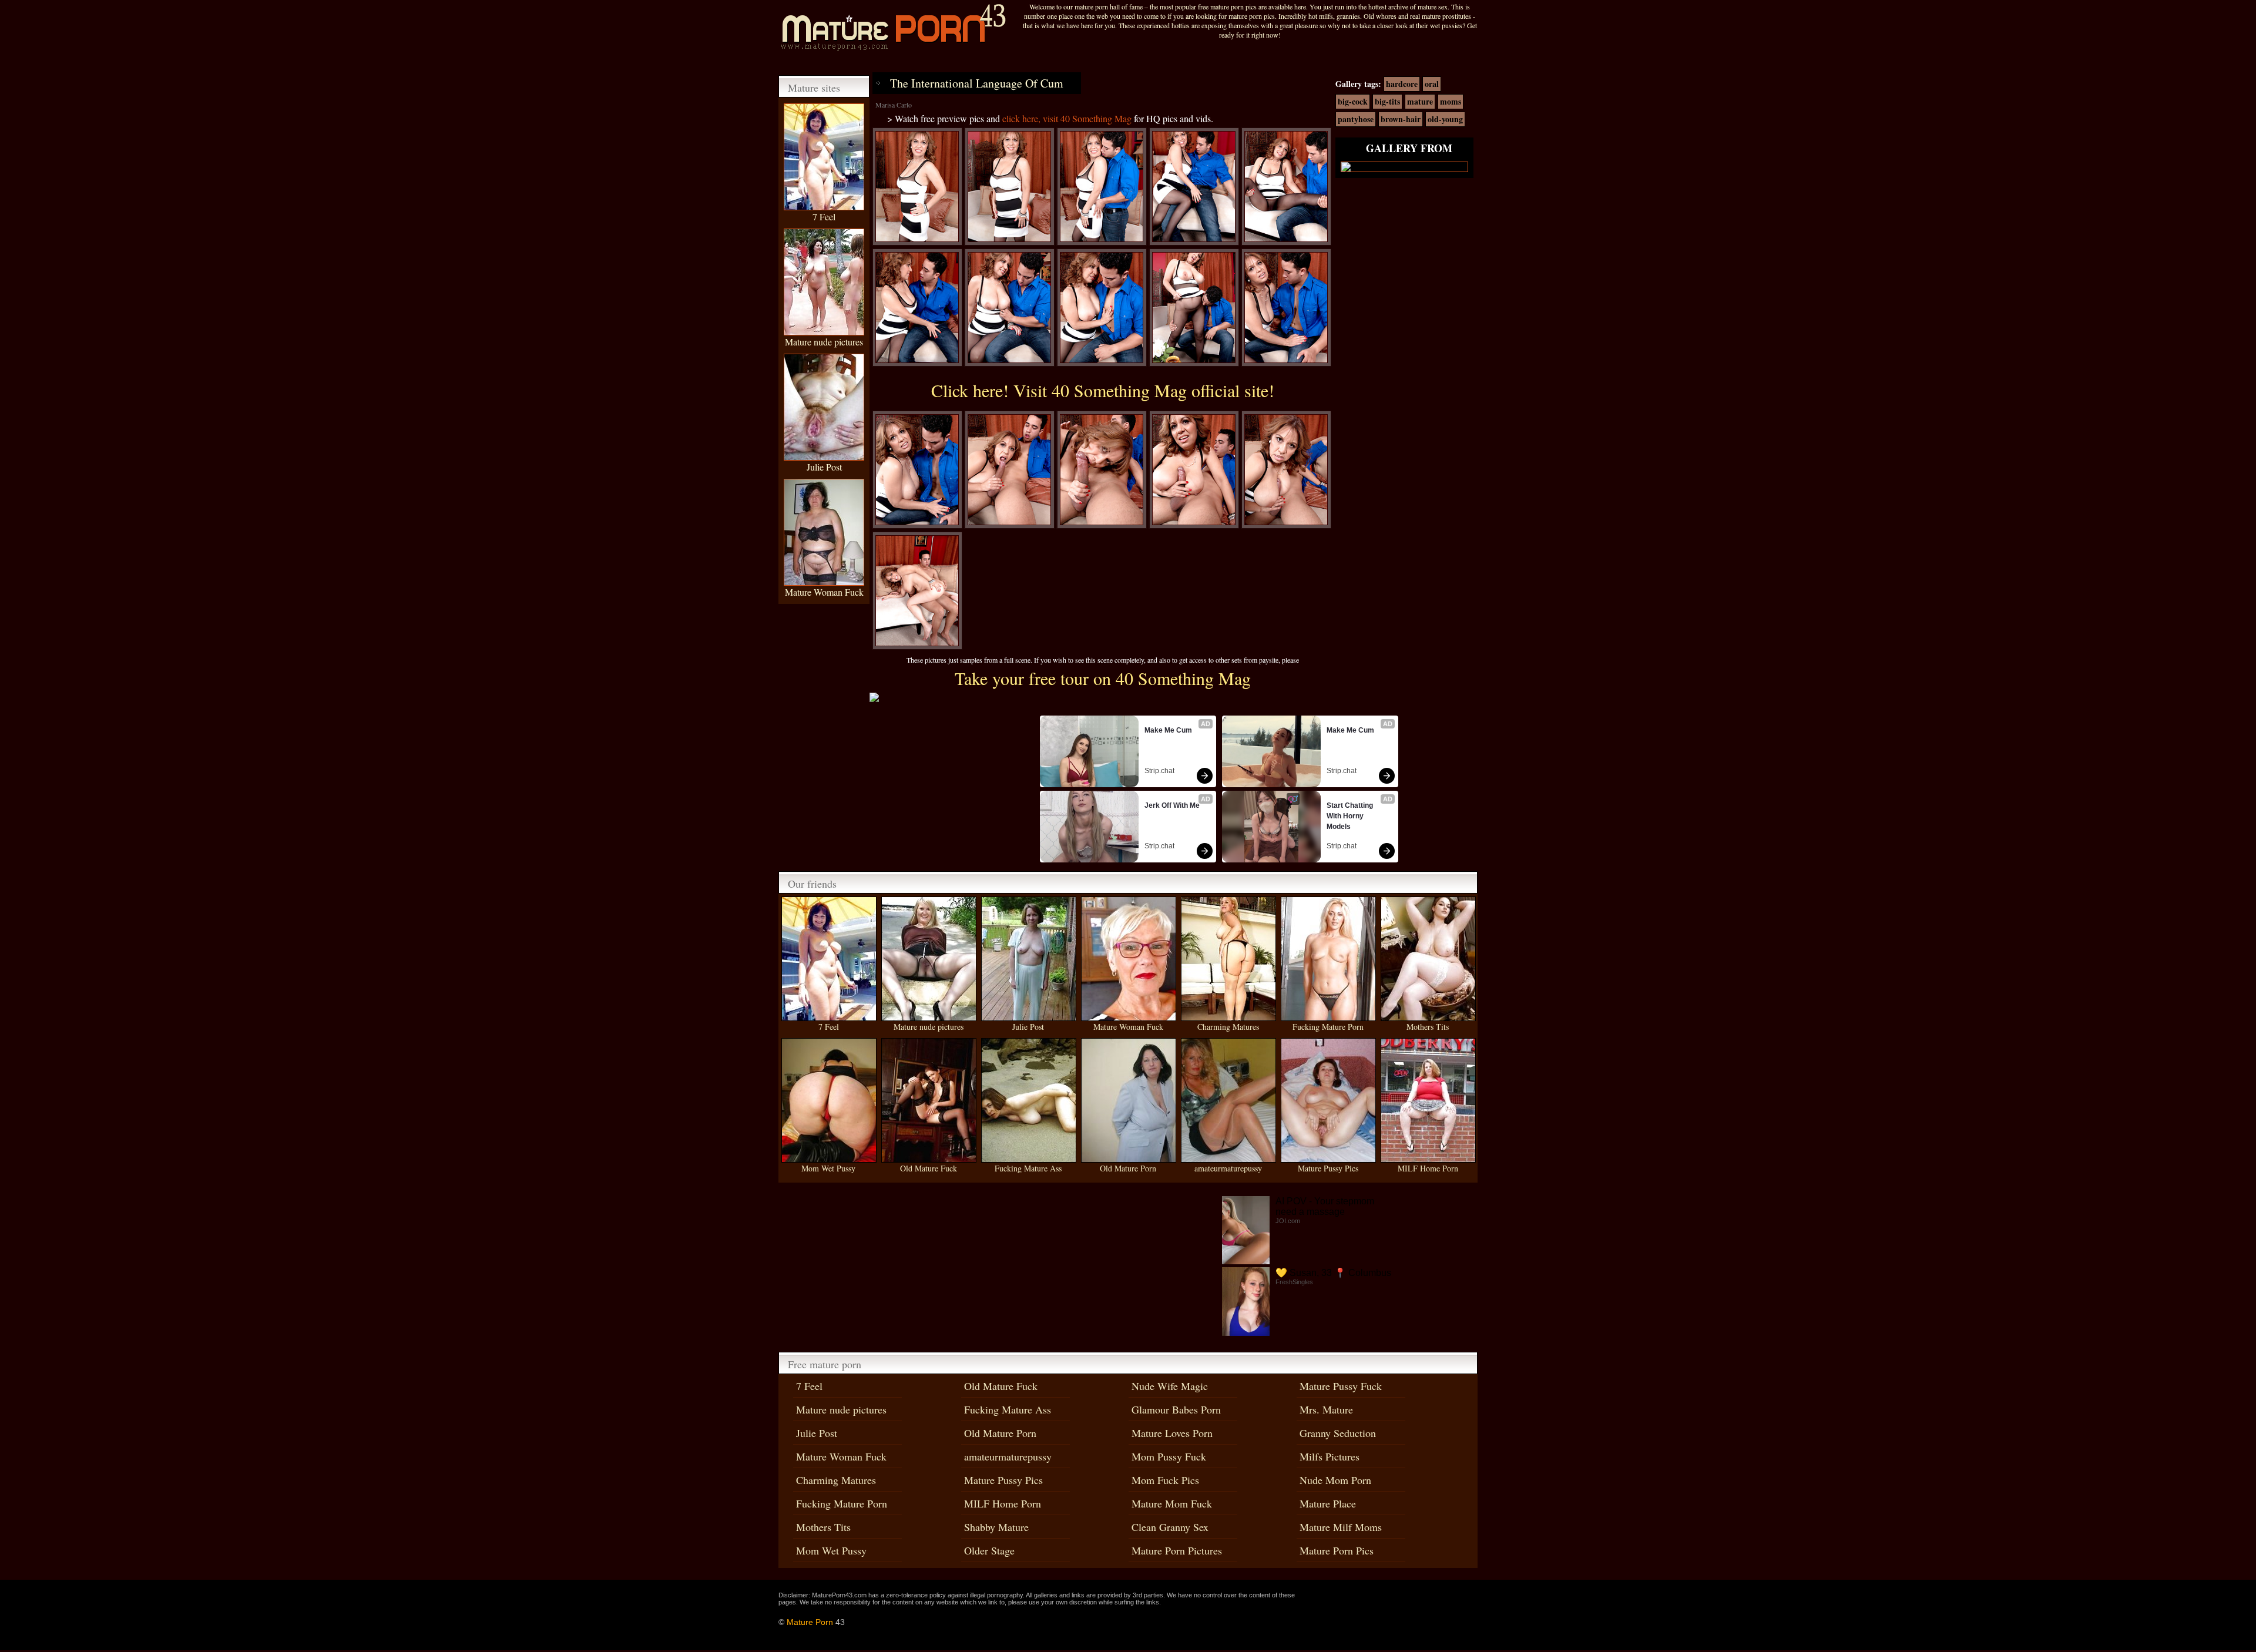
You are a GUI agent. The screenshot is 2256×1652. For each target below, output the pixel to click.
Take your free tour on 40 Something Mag (1103, 678)
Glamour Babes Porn (1176, 1409)
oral (1432, 84)
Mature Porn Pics (1337, 1550)
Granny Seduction (1338, 1433)
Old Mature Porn (1128, 1168)
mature (1420, 101)
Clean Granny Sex (1170, 1527)
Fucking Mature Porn (1328, 1027)
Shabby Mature (996, 1527)
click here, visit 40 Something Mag (1067, 118)
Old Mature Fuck (929, 1168)
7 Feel (824, 216)
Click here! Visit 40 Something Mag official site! (1103, 390)
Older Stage (989, 1550)
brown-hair (1401, 119)
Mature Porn (810, 1622)
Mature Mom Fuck (1172, 1503)
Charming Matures (1228, 1027)
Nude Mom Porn (1335, 1480)
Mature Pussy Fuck (1341, 1386)
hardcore (1402, 84)
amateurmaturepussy (1228, 1168)
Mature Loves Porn (1172, 1433)
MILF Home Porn (1428, 1168)
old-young (1445, 119)
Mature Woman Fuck (824, 592)
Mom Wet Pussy (828, 1168)
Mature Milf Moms (1341, 1527)
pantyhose (1356, 119)
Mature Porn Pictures (1177, 1550)
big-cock (1353, 101)
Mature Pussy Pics (1328, 1168)
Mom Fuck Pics (1165, 1480)
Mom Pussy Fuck (1169, 1456)
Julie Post (824, 467)
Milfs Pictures (1330, 1456)
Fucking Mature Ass (1028, 1168)
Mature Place (1328, 1503)
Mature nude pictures (824, 342)
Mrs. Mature (1326, 1409)
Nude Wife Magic (1170, 1386)
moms (1451, 101)
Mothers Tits (1428, 1027)
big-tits (1387, 101)
